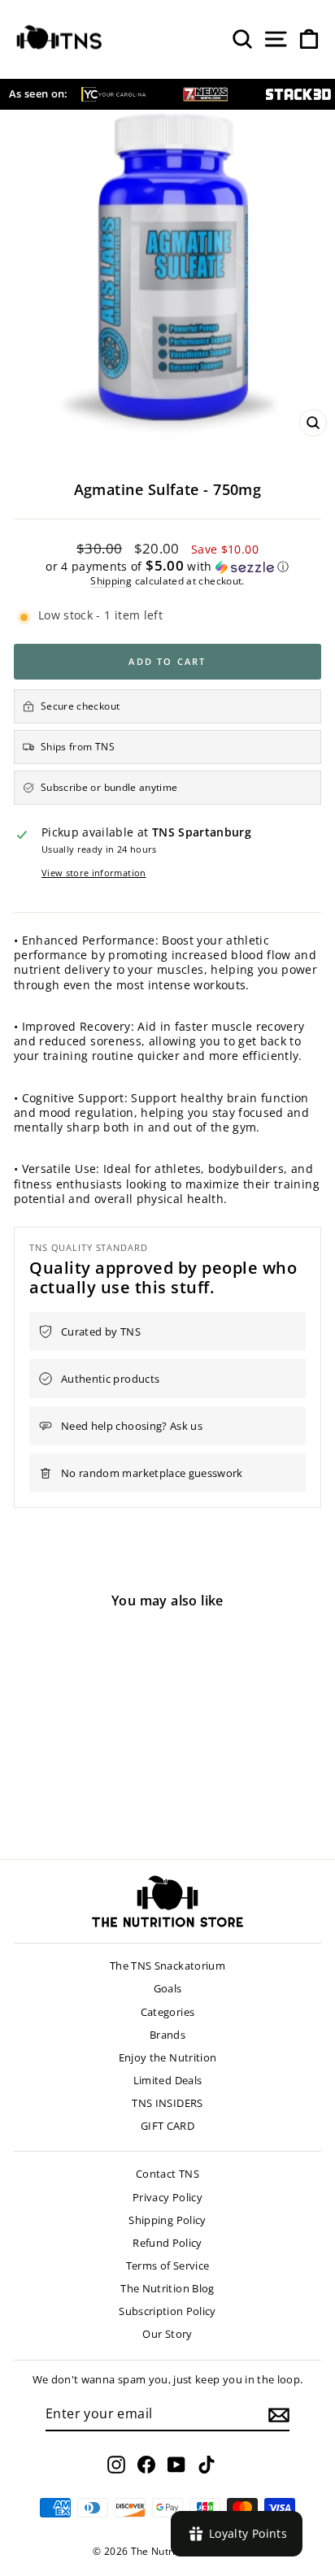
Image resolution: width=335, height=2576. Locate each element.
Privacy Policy (167, 2197)
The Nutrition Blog (167, 2288)
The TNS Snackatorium (167, 1966)
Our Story (167, 2334)
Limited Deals (168, 2080)
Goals (168, 1988)
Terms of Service (168, 2265)
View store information (94, 873)
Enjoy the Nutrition (168, 2057)
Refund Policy (167, 2243)
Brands (167, 2035)
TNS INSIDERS (167, 2103)
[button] (167, 567)
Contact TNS (167, 2174)
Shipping (111, 580)
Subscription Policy (167, 2311)
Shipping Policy (167, 2220)
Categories (168, 2012)
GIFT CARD (167, 2126)
